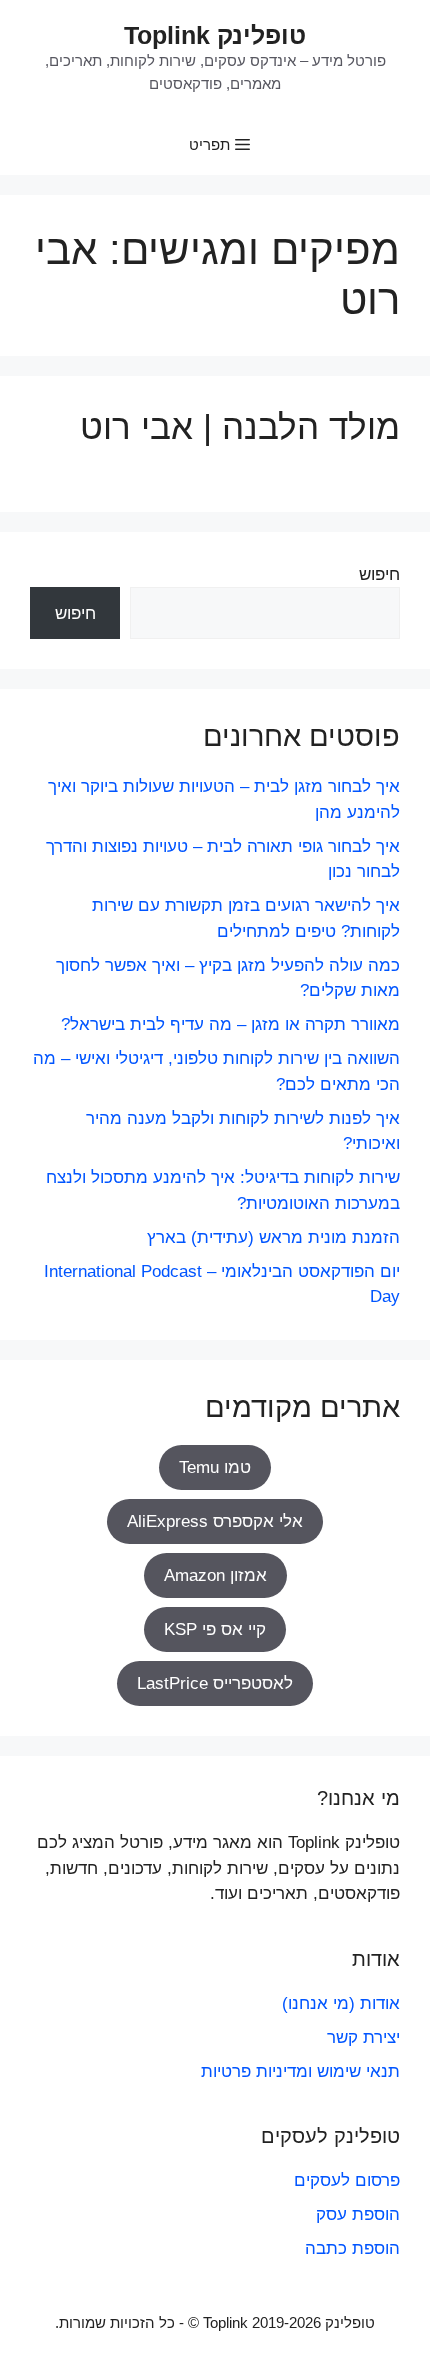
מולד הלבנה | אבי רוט (240, 426)
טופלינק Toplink (215, 35)
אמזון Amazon (215, 1575)
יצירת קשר (363, 2037)
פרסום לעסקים (347, 2180)
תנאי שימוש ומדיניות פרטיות (300, 2071)
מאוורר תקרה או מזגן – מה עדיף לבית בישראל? (230, 1024)
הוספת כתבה (352, 2248)
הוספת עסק (358, 2214)
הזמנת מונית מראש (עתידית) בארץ (273, 1237)
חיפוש (379, 574)
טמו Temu (215, 1467)
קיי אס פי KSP (215, 1629)
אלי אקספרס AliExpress (215, 1521)
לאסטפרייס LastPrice (215, 1683)
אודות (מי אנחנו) (341, 2003)
